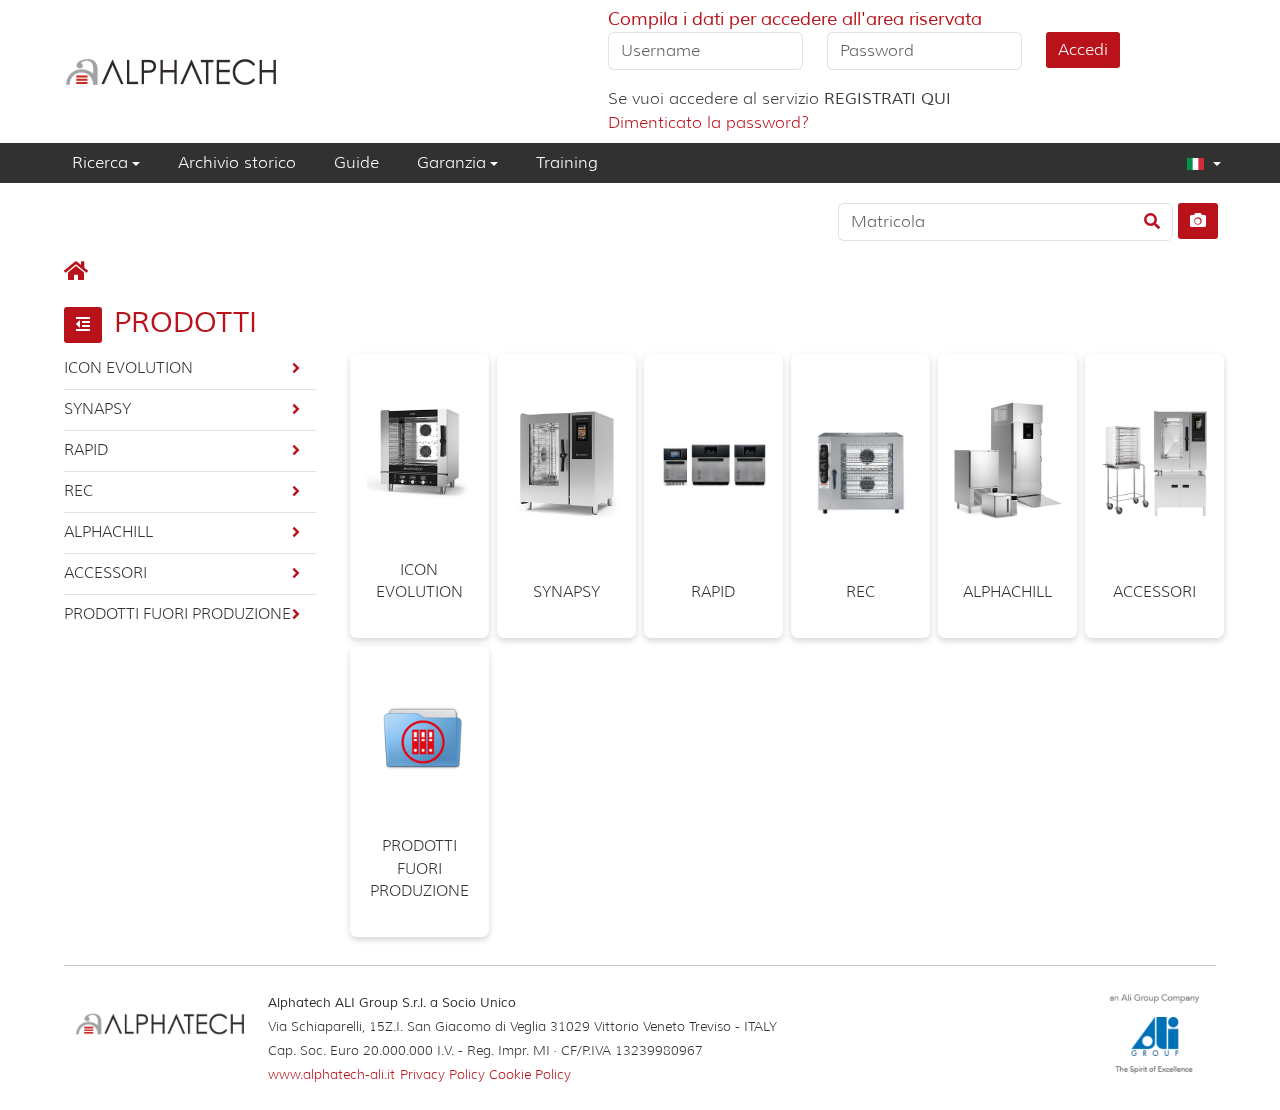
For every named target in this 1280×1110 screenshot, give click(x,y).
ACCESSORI (105, 573)
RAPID (86, 450)
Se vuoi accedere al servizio (779, 98)
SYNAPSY (97, 409)
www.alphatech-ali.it (331, 1074)
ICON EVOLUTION (128, 368)
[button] (1195, 163)
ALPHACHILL (108, 532)
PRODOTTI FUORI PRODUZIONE (177, 614)
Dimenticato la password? (708, 122)
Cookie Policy (530, 1074)
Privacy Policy (444, 1074)
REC (78, 491)
